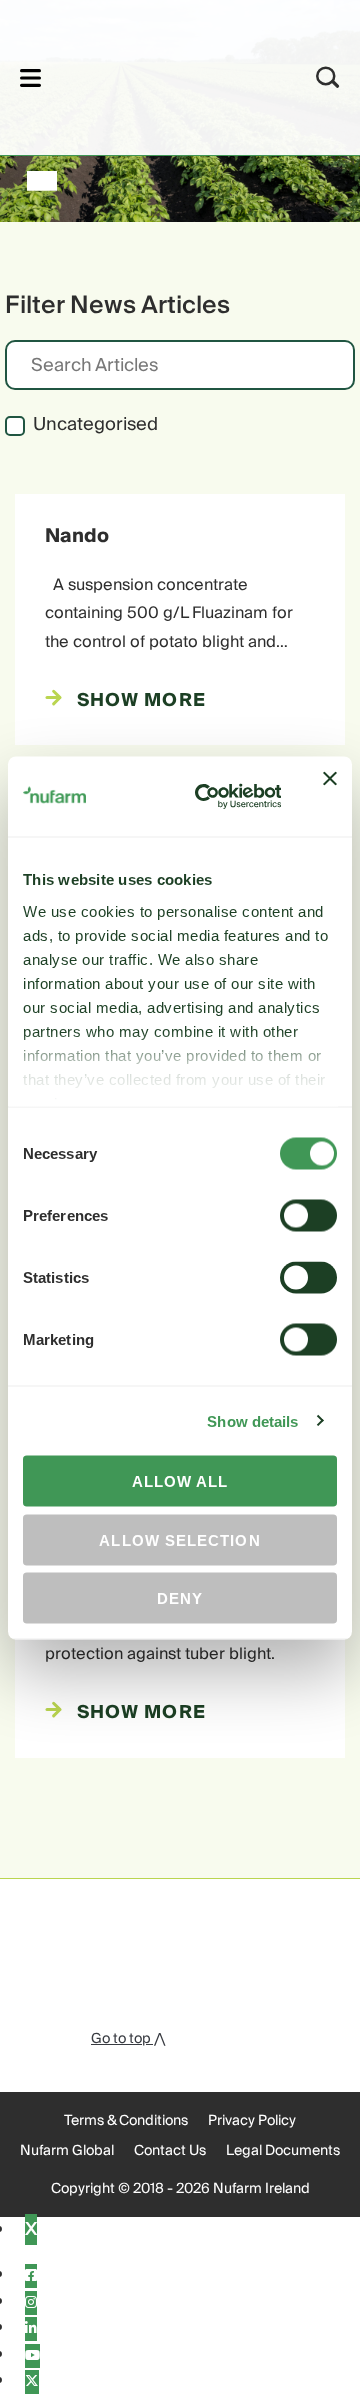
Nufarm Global (67, 2151)
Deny (180, 1598)
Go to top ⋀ (128, 2039)
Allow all (180, 1481)
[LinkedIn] (31, 2329)
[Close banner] (330, 797)
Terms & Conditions (126, 2121)
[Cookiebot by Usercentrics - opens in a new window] (207, 797)
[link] (153, 74)
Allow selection (179, 1539)
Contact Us (170, 2151)
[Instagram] (31, 2303)
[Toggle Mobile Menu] (30, 77)
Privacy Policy (252, 2121)
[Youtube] (32, 2356)
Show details (252, 1420)
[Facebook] (31, 2276)
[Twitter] (32, 2382)
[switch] (308, 1216)
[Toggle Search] (328, 77)
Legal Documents (283, 2151)
